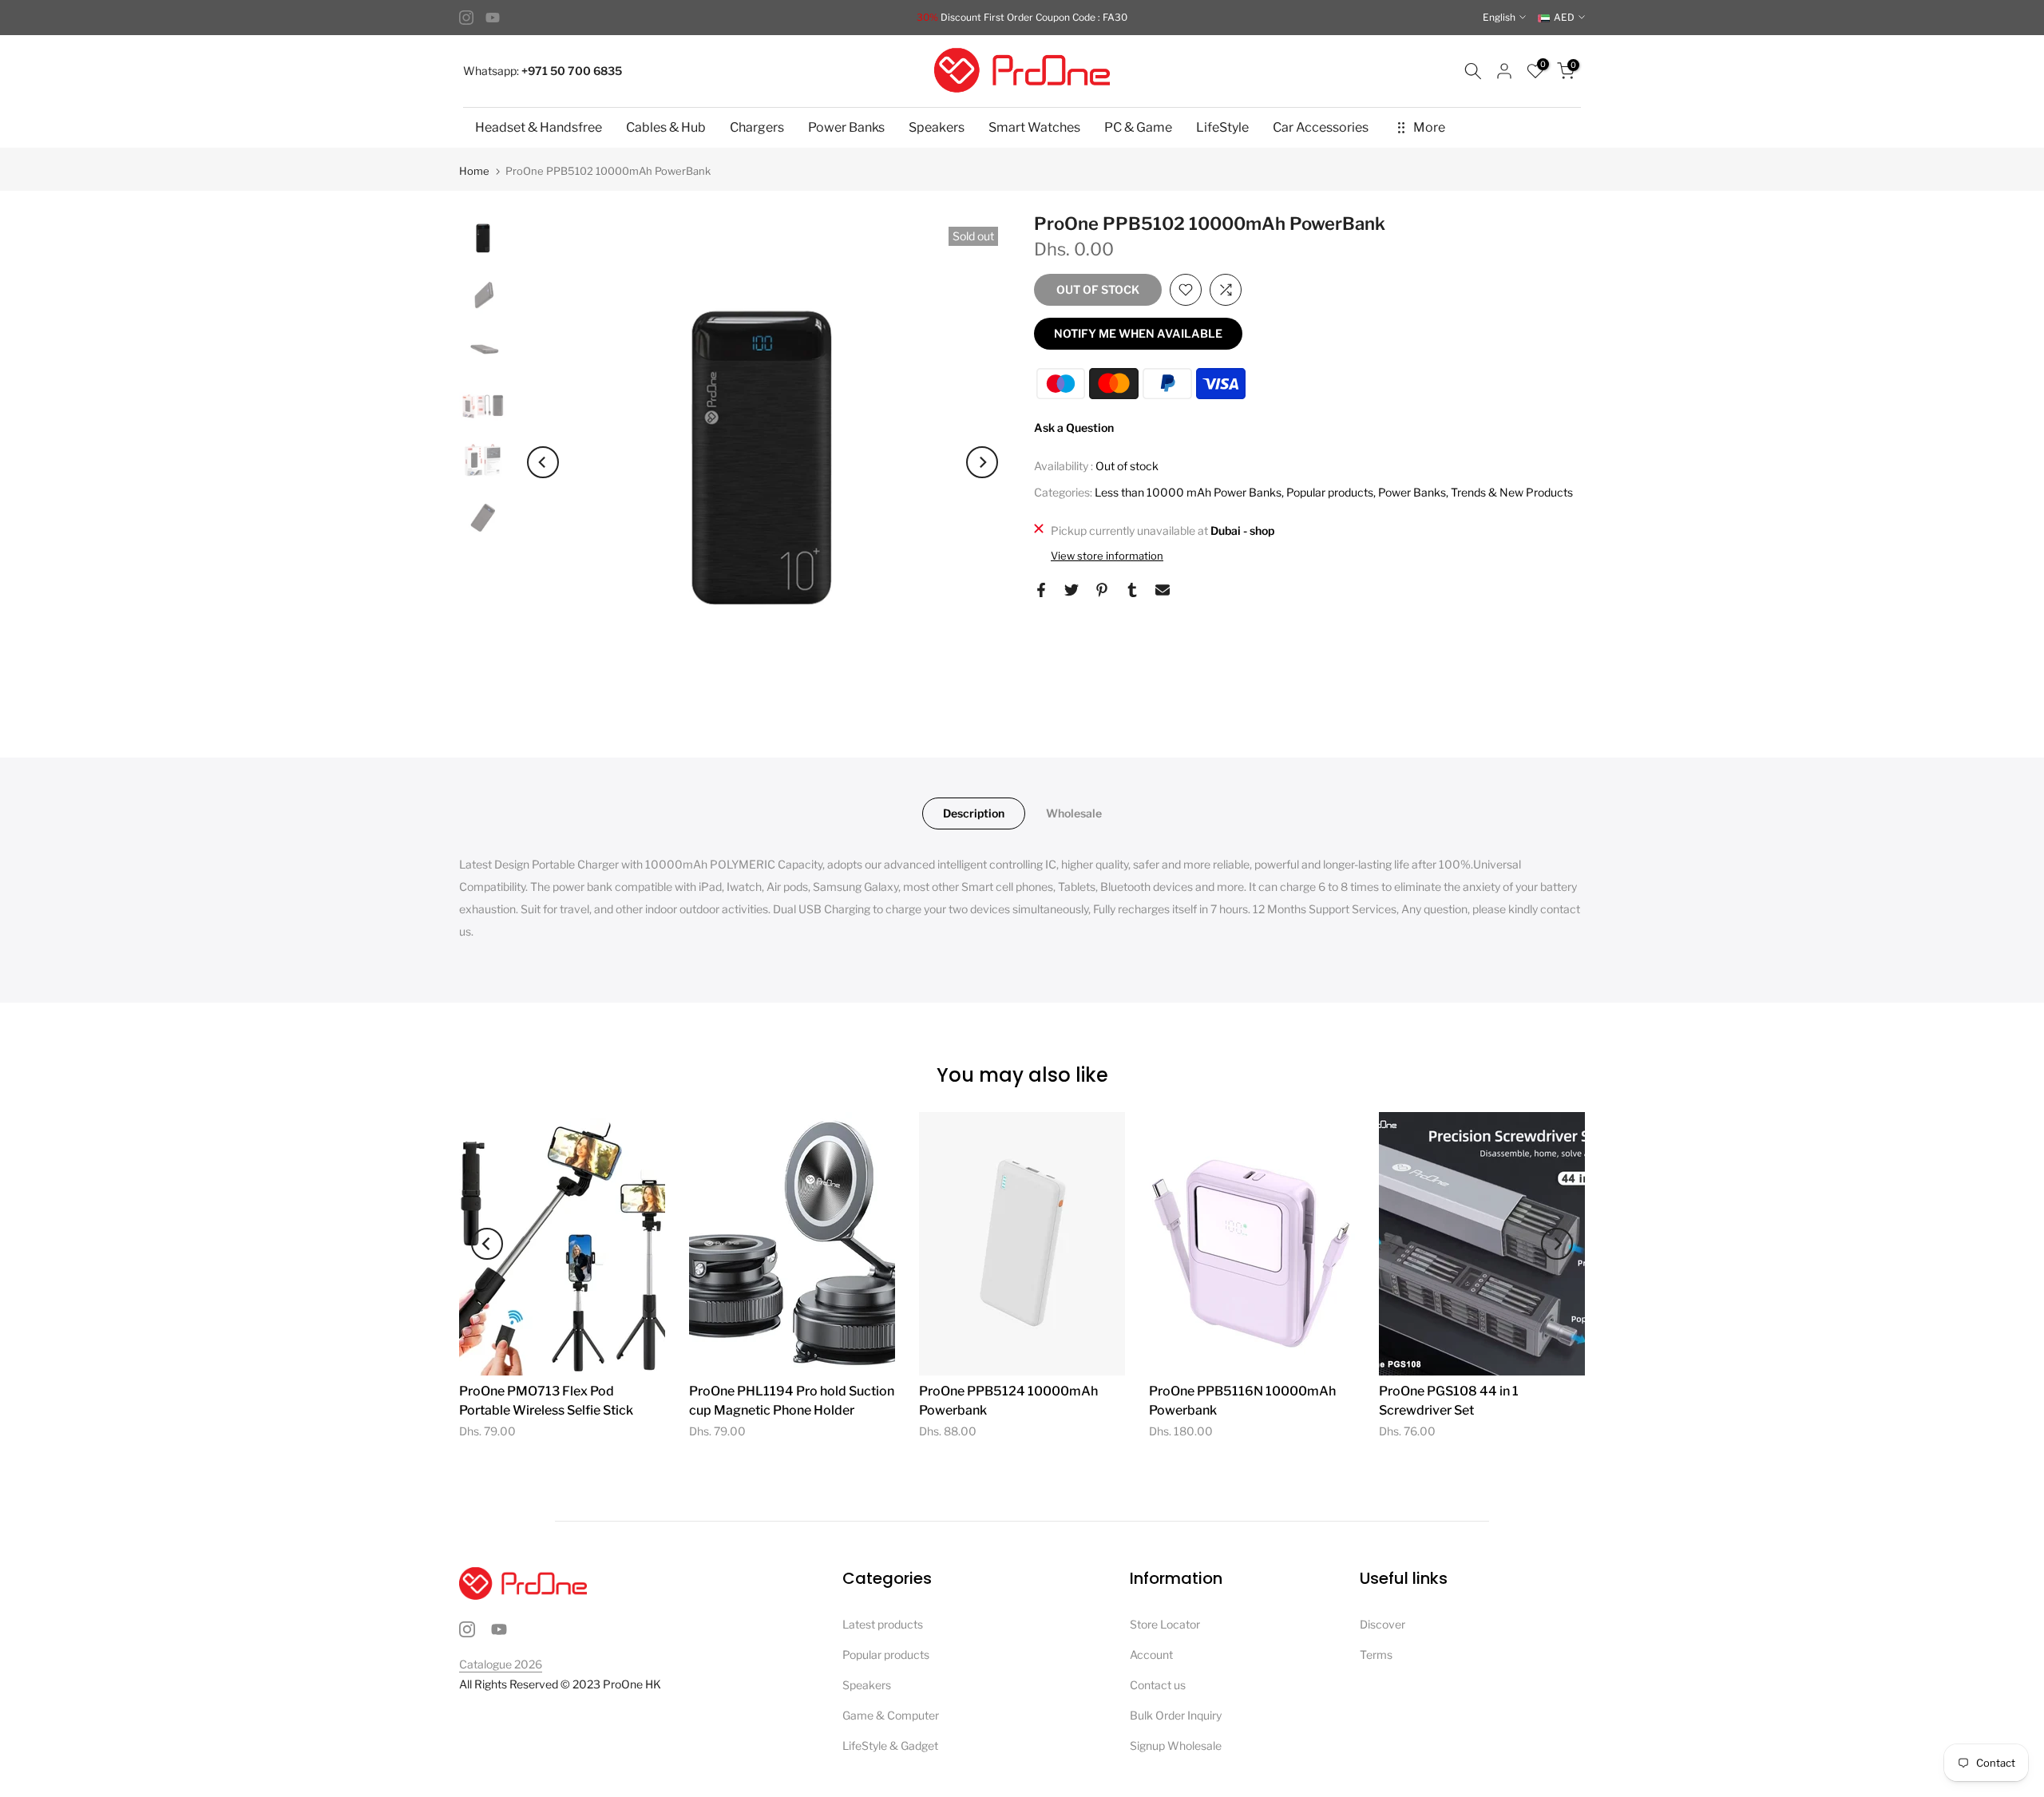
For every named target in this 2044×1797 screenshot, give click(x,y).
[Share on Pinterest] (1102, 590)
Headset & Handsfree (539, 127)
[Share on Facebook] (1041, 590)
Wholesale (1074, 813)
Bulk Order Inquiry (1176, 1715)
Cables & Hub (666, 127)
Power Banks (846, 127)
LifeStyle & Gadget (890, 1746)
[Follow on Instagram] (466, 18)
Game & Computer (891, 1715)
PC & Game (1138, 127)
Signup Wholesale (1176, 1746)
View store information (1107, 556)
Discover (1382, 1624)
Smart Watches (1034, 127)
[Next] (982, 462)
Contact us (1158, 1685)
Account (1151, 1655)
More (1429, 127)
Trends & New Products (1512, 492)
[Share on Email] (1163, 590)
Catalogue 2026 (501, 1664)
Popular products (1330, 492)
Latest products (883, 1624)
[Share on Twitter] (1072, 590)
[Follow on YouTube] (493, 18)
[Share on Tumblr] (1132, 590)
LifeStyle (1222, 127)
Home (474, 171)
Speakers (937, 127)
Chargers (757, 127)
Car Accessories (1321, 127)
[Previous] (543, 462)
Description (974, 813)
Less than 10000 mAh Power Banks (1188, 492)
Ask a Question (1074, 427)
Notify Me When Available (1138, 333)
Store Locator (1165, 1624)
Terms (1376, 1655)
